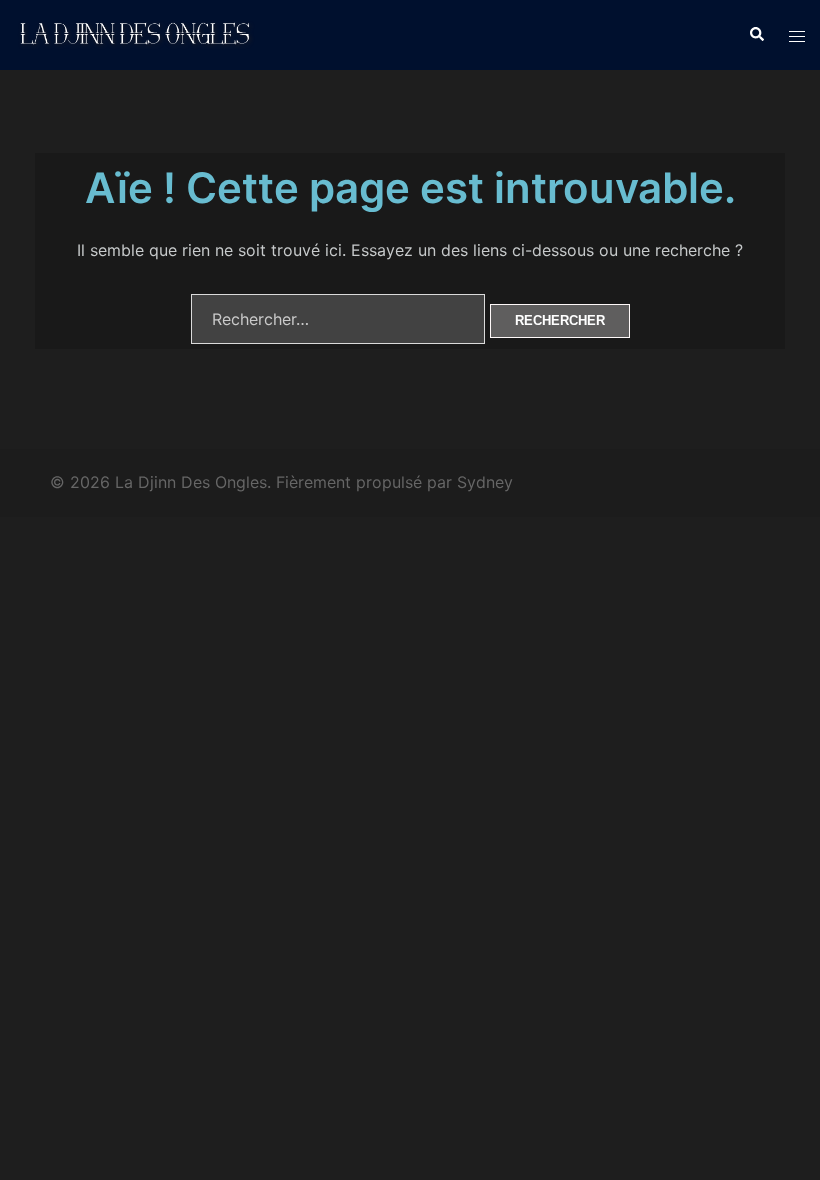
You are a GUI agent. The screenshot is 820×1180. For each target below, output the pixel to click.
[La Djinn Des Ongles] (136, 33)
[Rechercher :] (338, 319)
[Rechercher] (756, 35)
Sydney (485, 482)
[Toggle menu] (797, 34)
